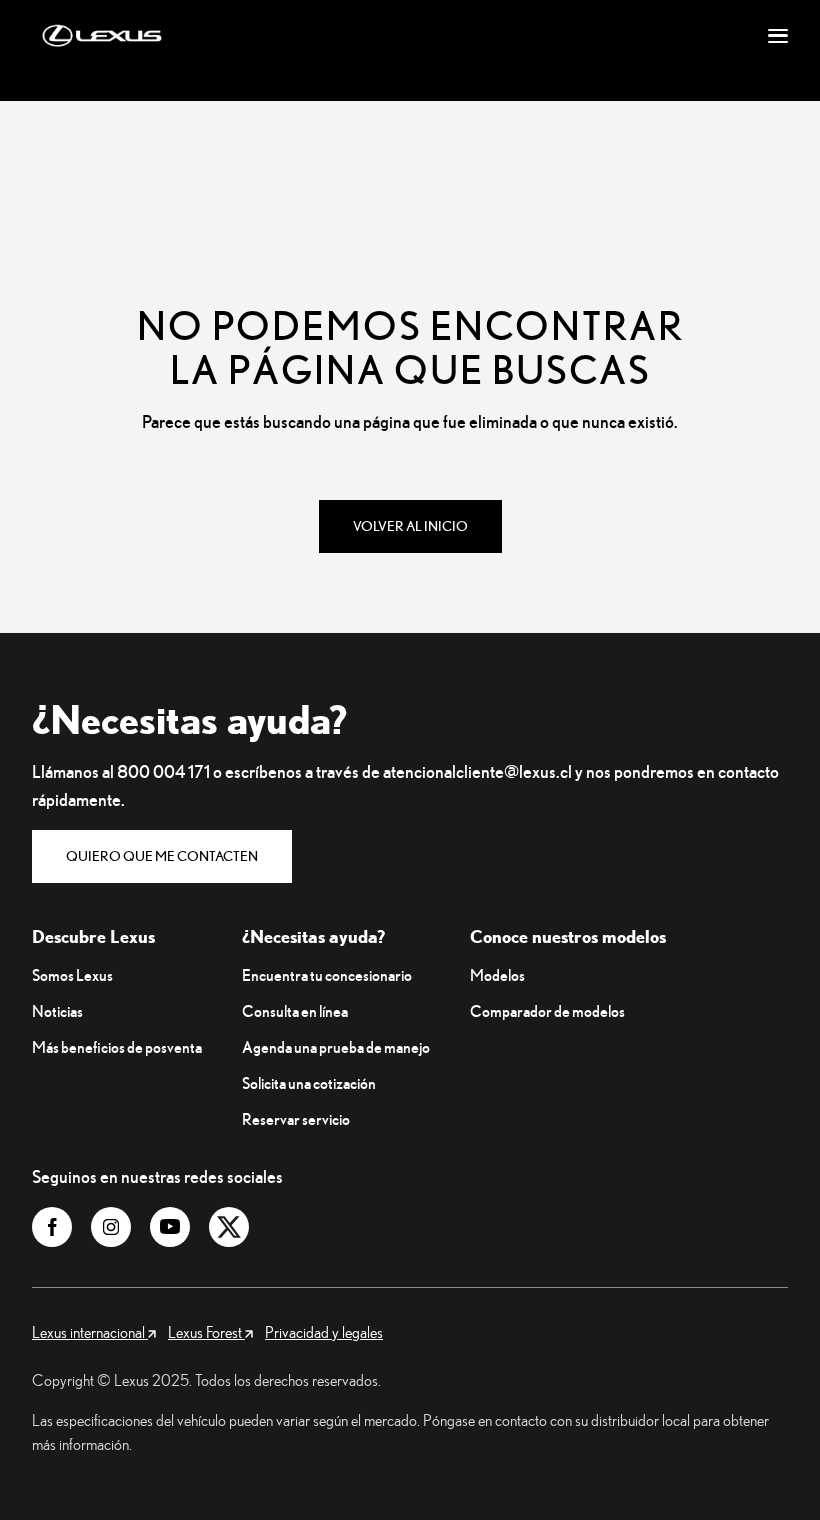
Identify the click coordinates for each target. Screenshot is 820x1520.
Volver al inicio (410, 526)
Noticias (57, 1011)
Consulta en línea (295, 1011)
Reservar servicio (296, 1119)
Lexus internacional (90, 1332)
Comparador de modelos (547, 1011)
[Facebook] (52, 1227)
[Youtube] (170, 1227)
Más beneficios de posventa (117, 1047)
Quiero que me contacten (162, 856)
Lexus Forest (206, 1332)
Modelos (497, 975)
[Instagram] (111, 1227)
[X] (229, 1227)
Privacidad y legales (324, 1332)
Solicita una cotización (309, 1083)
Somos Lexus (72, 975)
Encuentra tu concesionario (327, 975)
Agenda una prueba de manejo (336, 1047)
